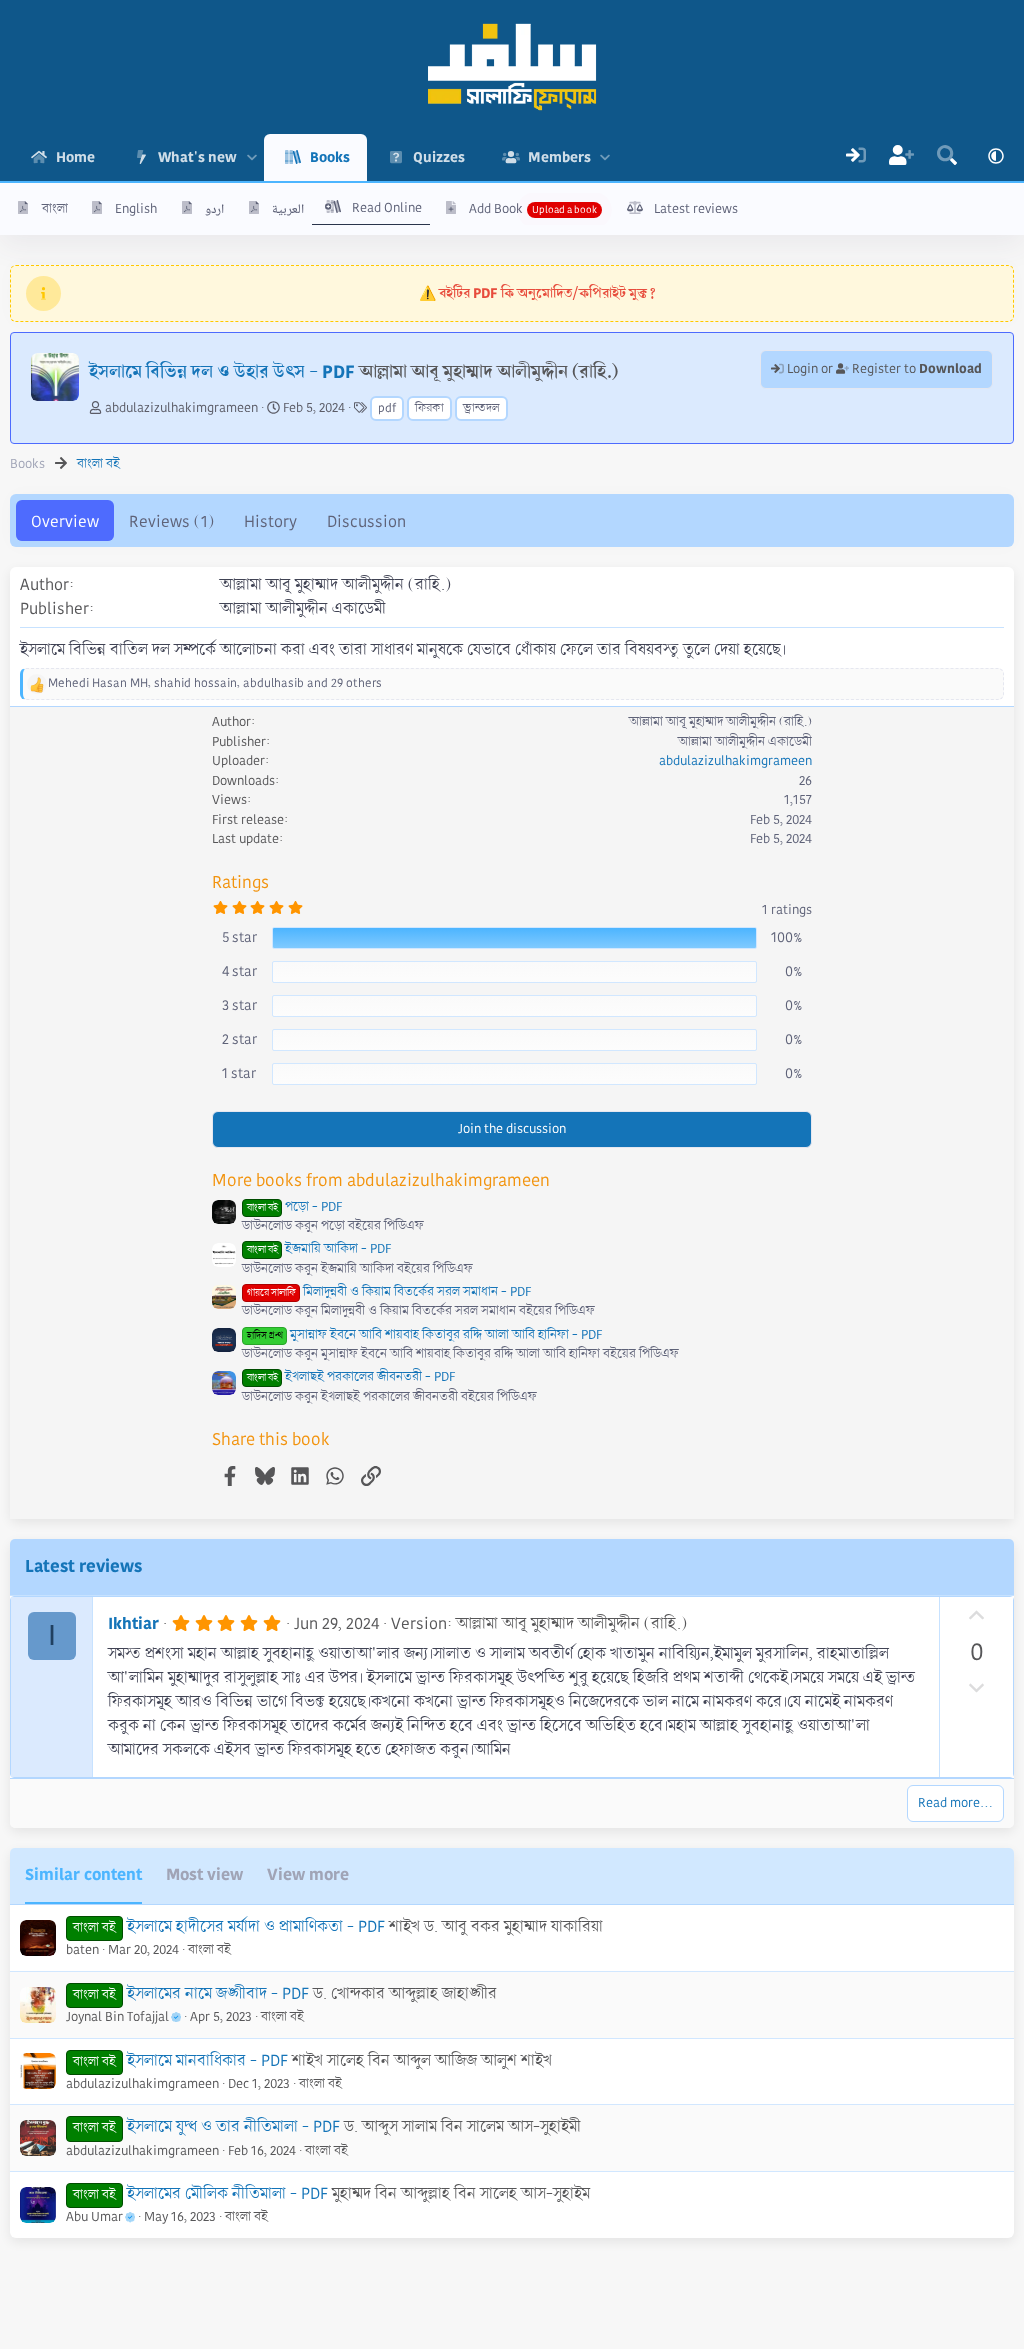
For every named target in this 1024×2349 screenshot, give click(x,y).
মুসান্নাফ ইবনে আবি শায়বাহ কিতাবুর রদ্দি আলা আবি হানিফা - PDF (424, 1335)
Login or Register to (883, 369)
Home (75, 157)
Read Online (387, 208)
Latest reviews (696, 209)
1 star (239, 1073)
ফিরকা (429, 408)
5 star (239, 937)
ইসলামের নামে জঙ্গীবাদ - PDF (218, 1993)
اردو (214, 209)
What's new (197, 157)
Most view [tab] (204, 1874)
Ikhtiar (133, 1623)
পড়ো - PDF (294, 1207)
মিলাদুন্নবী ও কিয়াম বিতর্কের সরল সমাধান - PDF (389, 1292)
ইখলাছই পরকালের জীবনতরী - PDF (351, 1377)
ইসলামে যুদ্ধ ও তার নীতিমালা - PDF (233, 2126)
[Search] (947, 157)
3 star (239, 1005)
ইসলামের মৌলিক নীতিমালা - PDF (227, 2193)
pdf (387, 408)
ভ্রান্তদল (481, 408)
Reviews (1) (171, 521)
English (136, 209)
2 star (239, 1039)
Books (330, 157)
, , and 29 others (215, 683)
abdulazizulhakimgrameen (181, 408)
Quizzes (439, 157)
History (270, 521)
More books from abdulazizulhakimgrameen (381, 1180)
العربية (288, 209)
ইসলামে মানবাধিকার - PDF (207, 2060)
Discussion (366, 521)
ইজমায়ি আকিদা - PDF (319, 1249)
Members (559, 157)
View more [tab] (308, 1874)
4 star (239, 971)
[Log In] (856, 157)
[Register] (902, 157)
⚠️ (537, 293)
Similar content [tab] (83, 1874)
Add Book (496, 209)
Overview (65, 521)
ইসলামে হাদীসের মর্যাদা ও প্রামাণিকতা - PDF (256, 1926)
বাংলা (55, 209)
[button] (251, 157)
